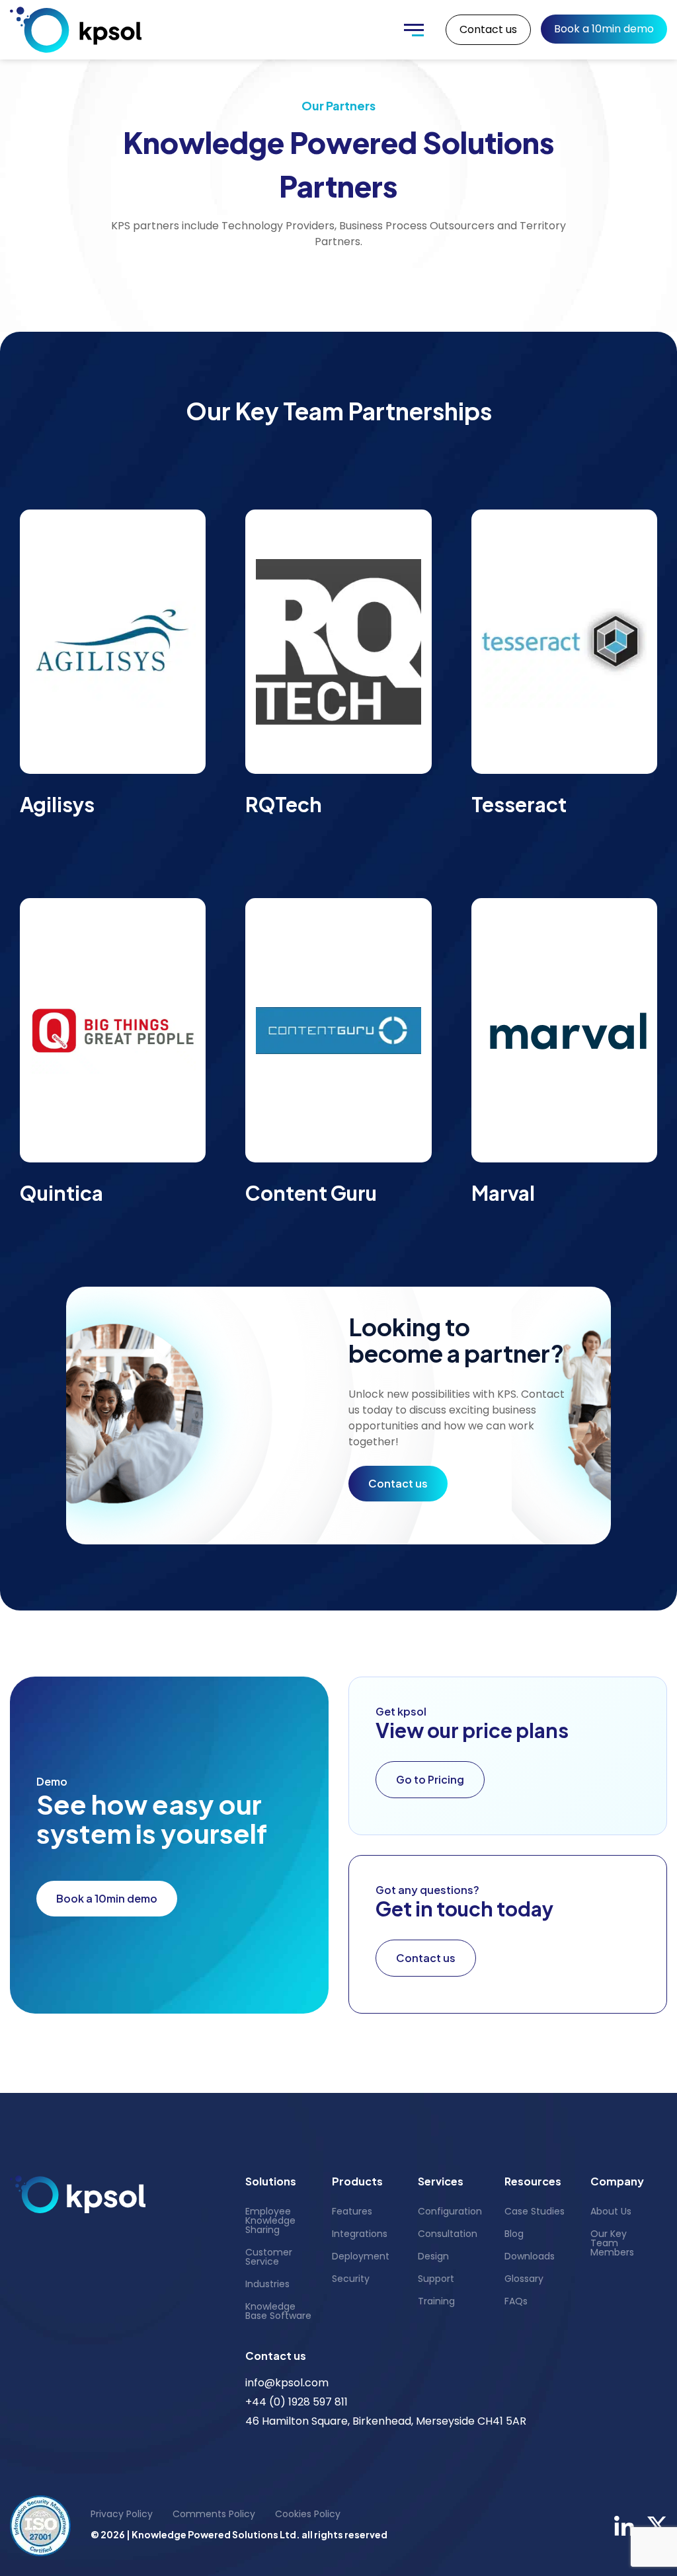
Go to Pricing (430, 1779)
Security (351, 2279)
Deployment (361, 2256)
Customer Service (269, 2257)
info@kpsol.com (287, 2383)
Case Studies (535, 2211)
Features (352, 2211)
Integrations (360, 2234)
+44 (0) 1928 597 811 (297, 2402)
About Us (611, 2211)
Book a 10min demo (604, 29)
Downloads (530, 2256)
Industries (267, 2284)
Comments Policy (214, 2514)
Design (433, 2256)
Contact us (488, 29)
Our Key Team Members (612, 2243)
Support (436, 2279)
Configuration (450, 2211)
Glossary (524, 2279)
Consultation (448, 2234)
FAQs (516, 2301)
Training (436, 2301)
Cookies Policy (308, 2514)
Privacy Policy (122, 2514)
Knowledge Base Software (278, 2311)
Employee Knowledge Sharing (270, 2220)
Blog (514, 2234)
